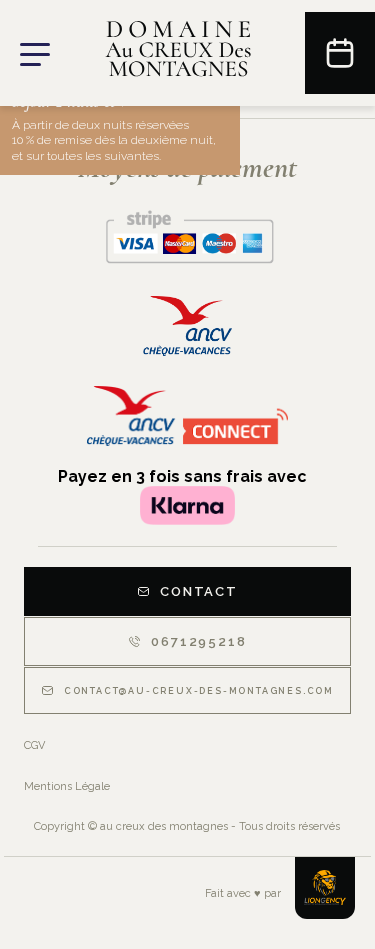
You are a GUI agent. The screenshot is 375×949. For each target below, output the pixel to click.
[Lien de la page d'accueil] (178, 53)
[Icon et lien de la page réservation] (340, 53)
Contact (199, 591)
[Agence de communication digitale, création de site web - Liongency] (325, 888)
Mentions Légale (67, 786)
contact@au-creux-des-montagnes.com (199, 691)
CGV (34, 745)
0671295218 (198, 641)
